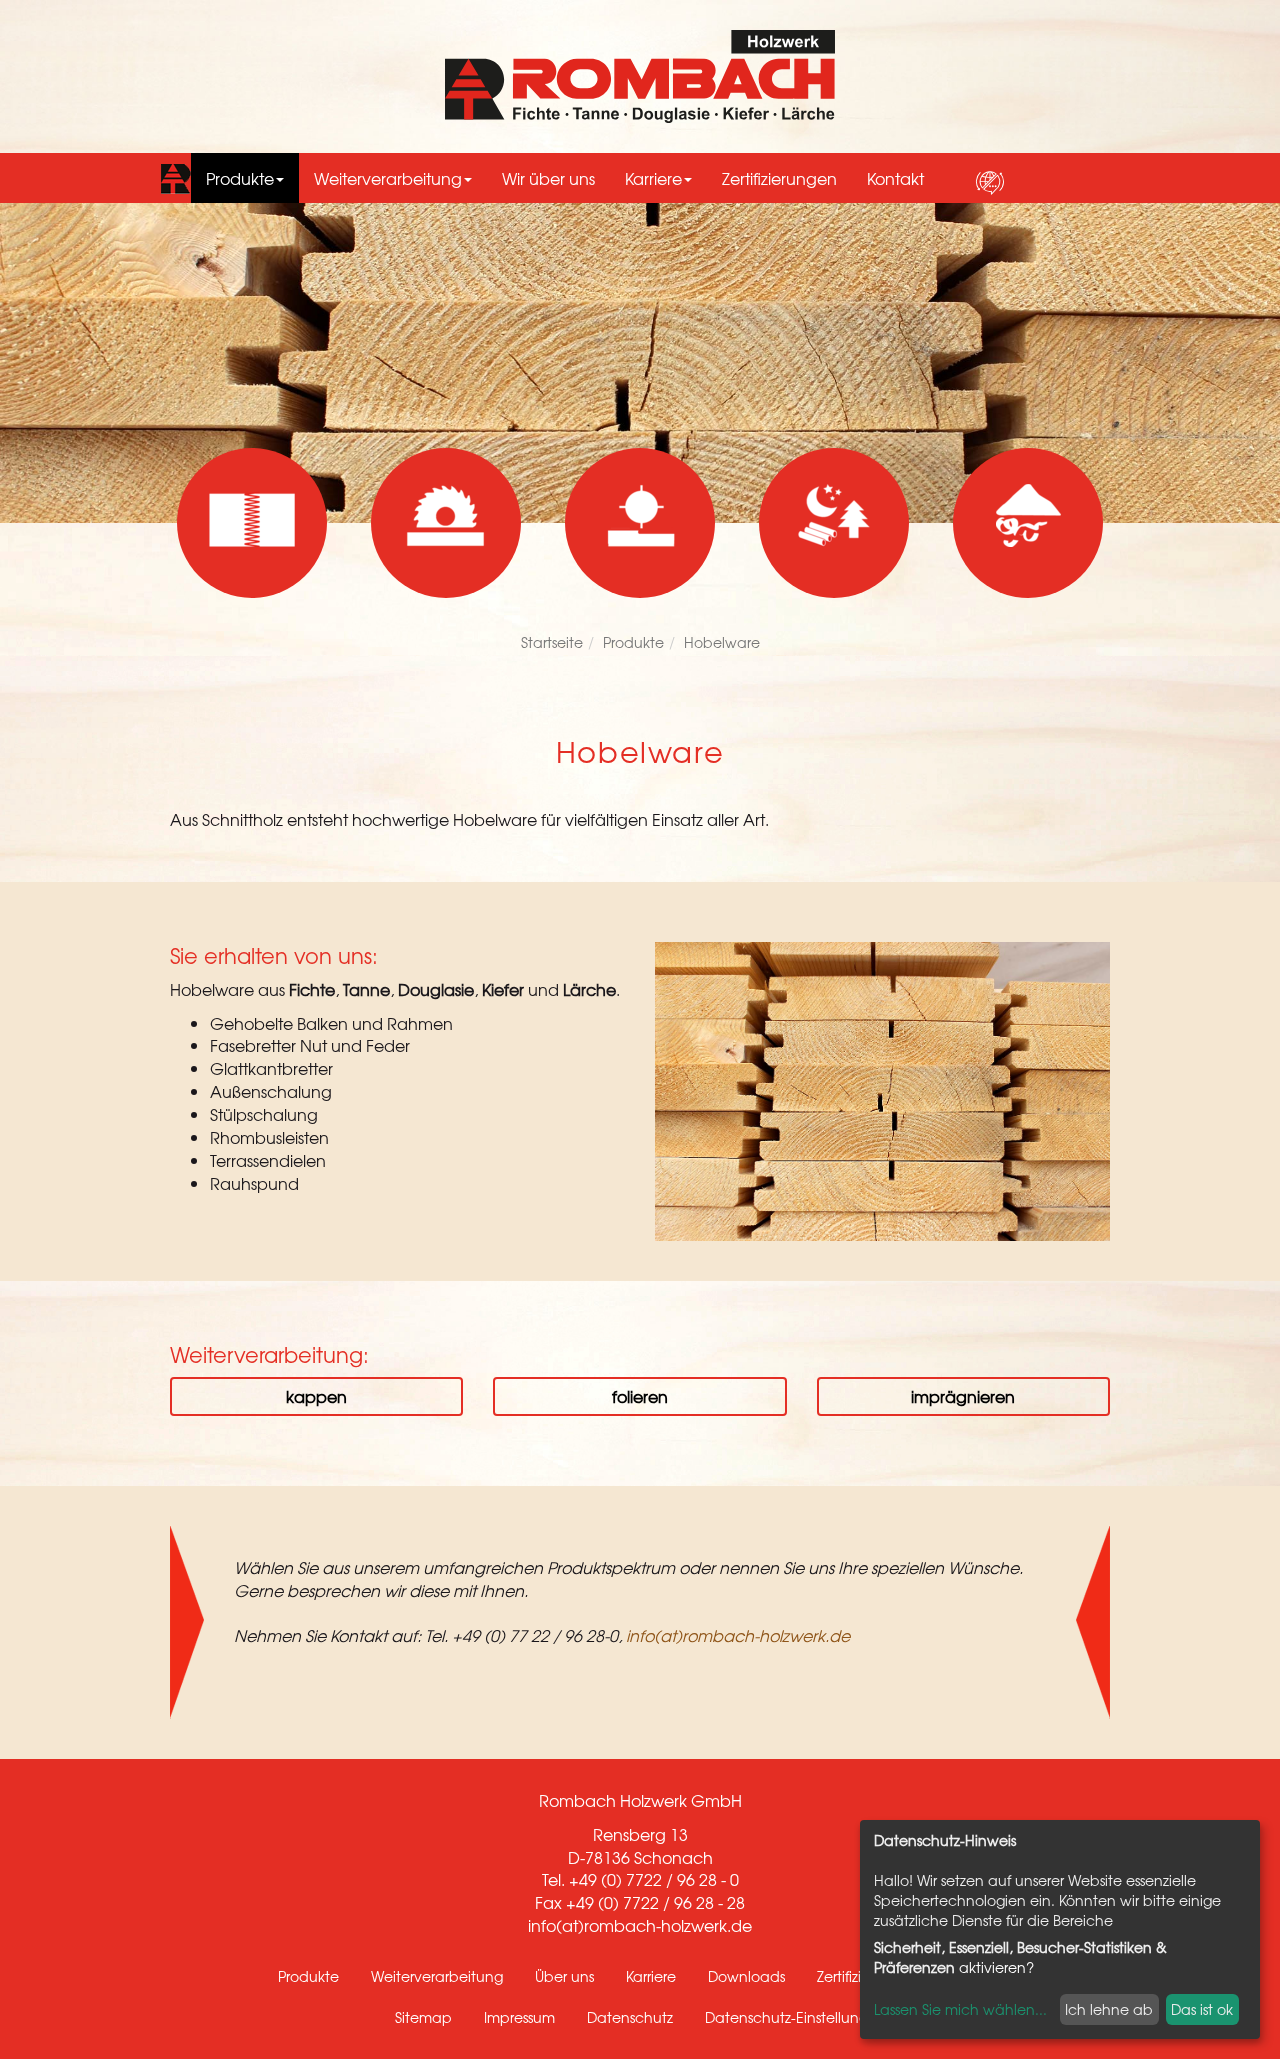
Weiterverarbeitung (437, 1976)
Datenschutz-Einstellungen (795, 2017)
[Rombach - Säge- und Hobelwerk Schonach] (640, 76)
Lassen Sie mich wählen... (960, 2009)
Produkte (633, 642)
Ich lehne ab (1109, 2009)
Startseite (552, 642)
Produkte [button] (240, 178)
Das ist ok (1202, 2009)
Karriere (651, 1976)
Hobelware (722, 642)
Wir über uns (548, 178)
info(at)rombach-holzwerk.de (738, 1635)
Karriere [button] (653, 178)
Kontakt (895, 178)
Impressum (519, 2017)
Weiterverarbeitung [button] (388, 178)
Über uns (564, 1976)
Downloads (746, 1976)
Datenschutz (630, 2017)
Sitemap (423, 2017)
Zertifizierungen (779, 178)
